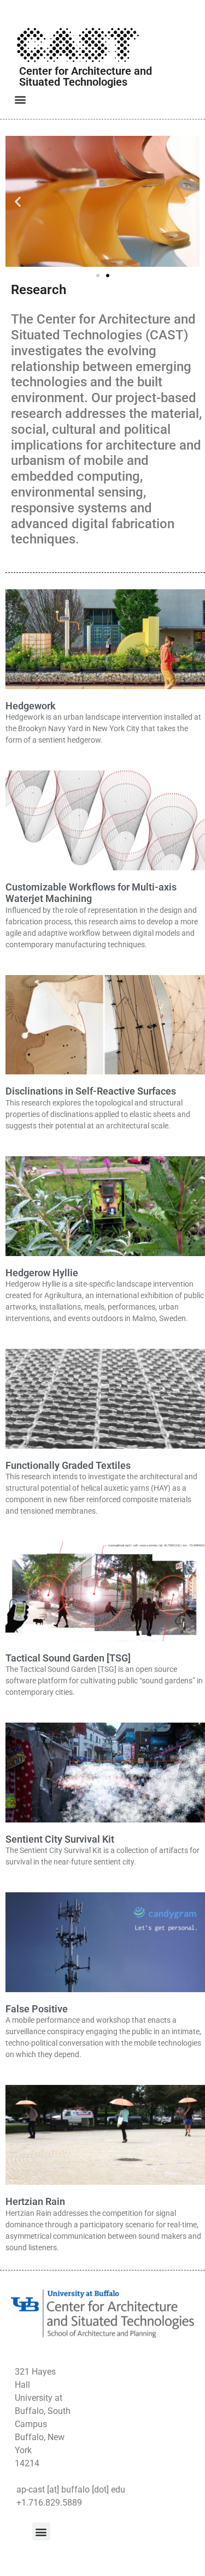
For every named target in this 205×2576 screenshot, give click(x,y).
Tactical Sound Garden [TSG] (68, 1658)
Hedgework (31, 706)
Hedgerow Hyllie (42, 1273)
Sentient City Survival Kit (60, 1839)
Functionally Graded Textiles (68, 1465)
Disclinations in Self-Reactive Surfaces (91, 1091)
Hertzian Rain (35, 2201)
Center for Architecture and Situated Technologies (86, 76)
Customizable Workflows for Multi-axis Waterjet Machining (91, 893)
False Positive (37, 2009)
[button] (20, 99)
